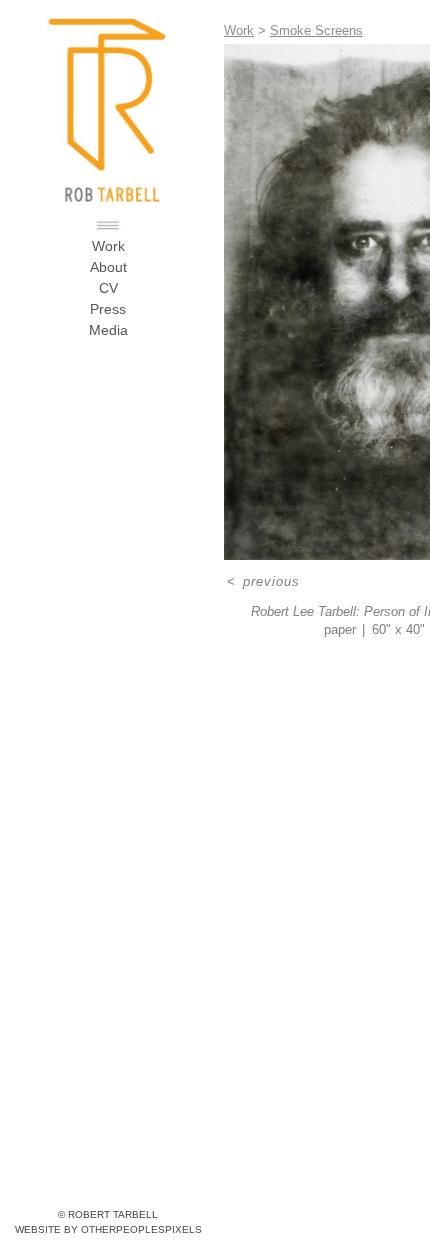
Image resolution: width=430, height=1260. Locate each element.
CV (108, 288)
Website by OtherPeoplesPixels (108, 1229)
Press (108, 309)
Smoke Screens (316, 30)
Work (108, 246)
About (108, 267)
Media (108, 330)
